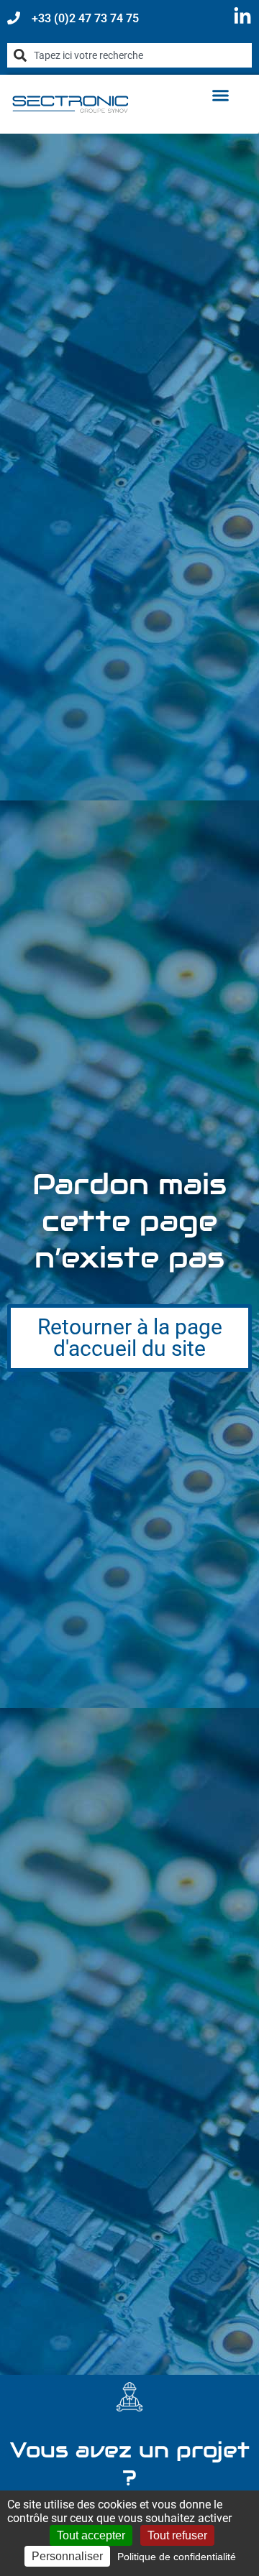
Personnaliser (67, 2556)
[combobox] (129, 55)
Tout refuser (177, 2535)
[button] (220, 96)
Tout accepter (91, 2535)
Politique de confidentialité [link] (177, 2557)
